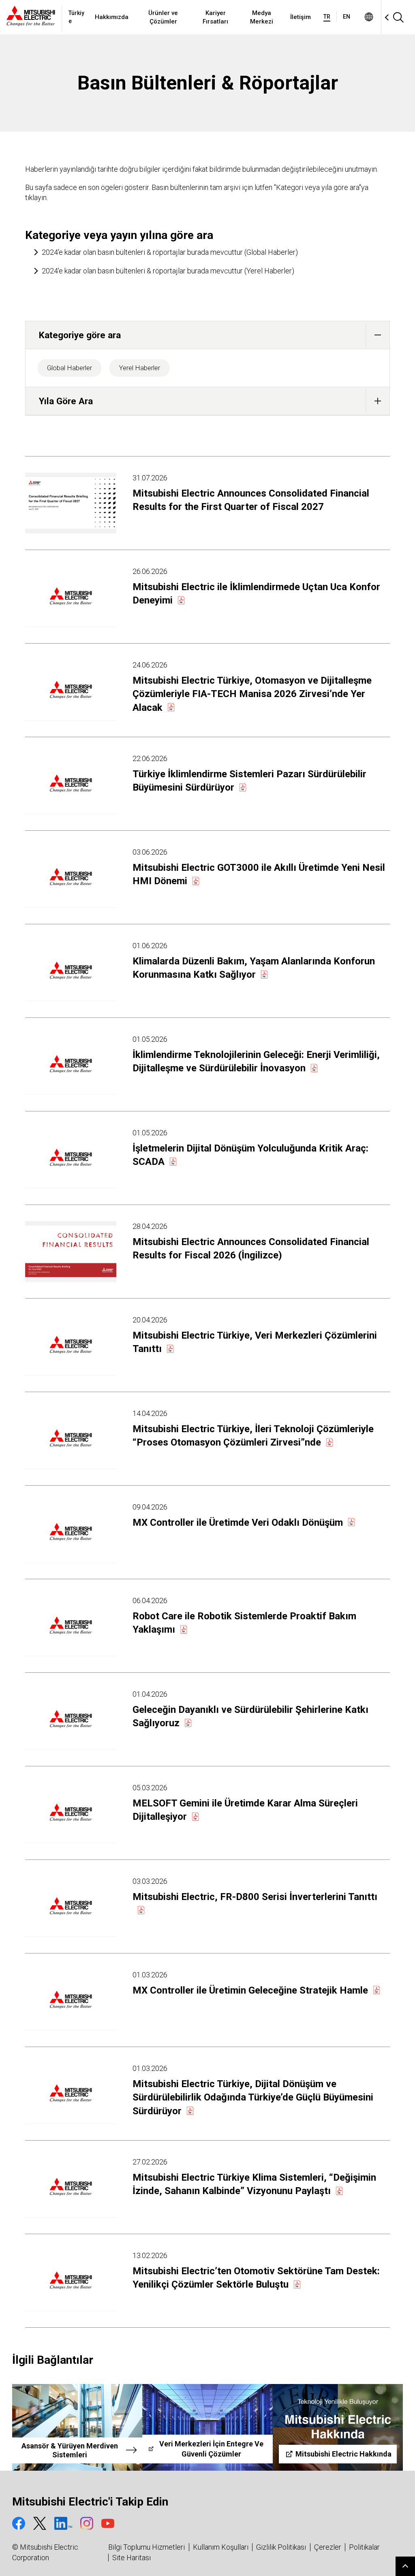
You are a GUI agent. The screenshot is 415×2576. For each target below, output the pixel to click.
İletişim (301, 17)
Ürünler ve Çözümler (163, 17)
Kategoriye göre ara (80, 335)
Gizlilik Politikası (281, 2547)
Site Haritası (132, 2558)
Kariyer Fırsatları (215, 17)
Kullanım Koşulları (221, 2547)
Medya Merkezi (262, 17)
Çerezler (328, 2547)
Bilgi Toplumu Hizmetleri (147, 2547)
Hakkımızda (112, 17)
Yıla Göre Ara (66, 401)
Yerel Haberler (139, 368)
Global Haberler (70, 368)
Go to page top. (405, 2566)
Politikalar (364, 2547)
